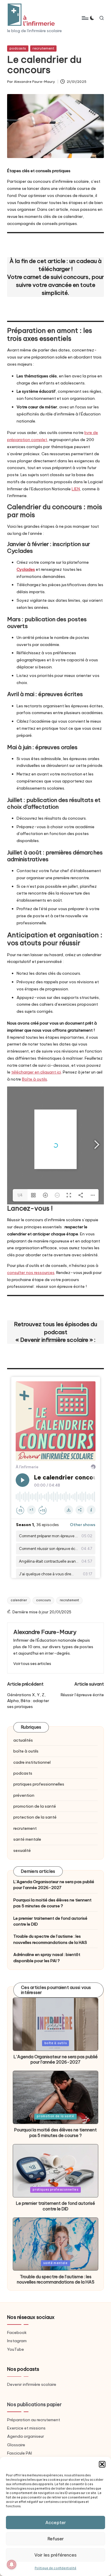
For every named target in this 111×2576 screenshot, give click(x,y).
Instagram (17, 2341)
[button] (102, 2464)
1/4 (20, 1195)
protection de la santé (35, 1817)
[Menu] (85, 18)
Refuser (56, 2539)
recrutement (43, 48)
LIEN (76, 489)
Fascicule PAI (20, 2453)
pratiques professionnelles (39, 1784)
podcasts (18, 48)
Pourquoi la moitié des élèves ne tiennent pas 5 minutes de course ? (52, 1903)
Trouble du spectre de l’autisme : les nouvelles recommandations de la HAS (50, 1939)
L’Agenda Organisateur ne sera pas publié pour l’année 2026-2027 (54, 1885)
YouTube (16, 2349)
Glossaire (16, 2445)
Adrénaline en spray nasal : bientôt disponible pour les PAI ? (47, 1957)
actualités (23, 1740)
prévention (24, 1795)
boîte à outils (26, 1751)
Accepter (56, 2522)
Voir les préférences (55, 2555)
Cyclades (26, 569)
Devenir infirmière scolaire (32, 2384)
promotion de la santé (35, 1806)
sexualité (22, 1850)
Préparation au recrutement (34, 2420)
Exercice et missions (26, 2428)
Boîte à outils (34, 1079)
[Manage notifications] (12, 2565)
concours (43, 1600)
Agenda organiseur (26, 2436)
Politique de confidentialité (55, 2568)
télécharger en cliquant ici (36, 1072)
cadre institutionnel (32, 1762)
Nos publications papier (34, 2404)
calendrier (19, 1600)
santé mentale (27, 1839)
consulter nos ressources (31, 1273)
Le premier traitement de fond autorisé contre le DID (50, 1921)
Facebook (17, 2332)
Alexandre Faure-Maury (45, 1632)
